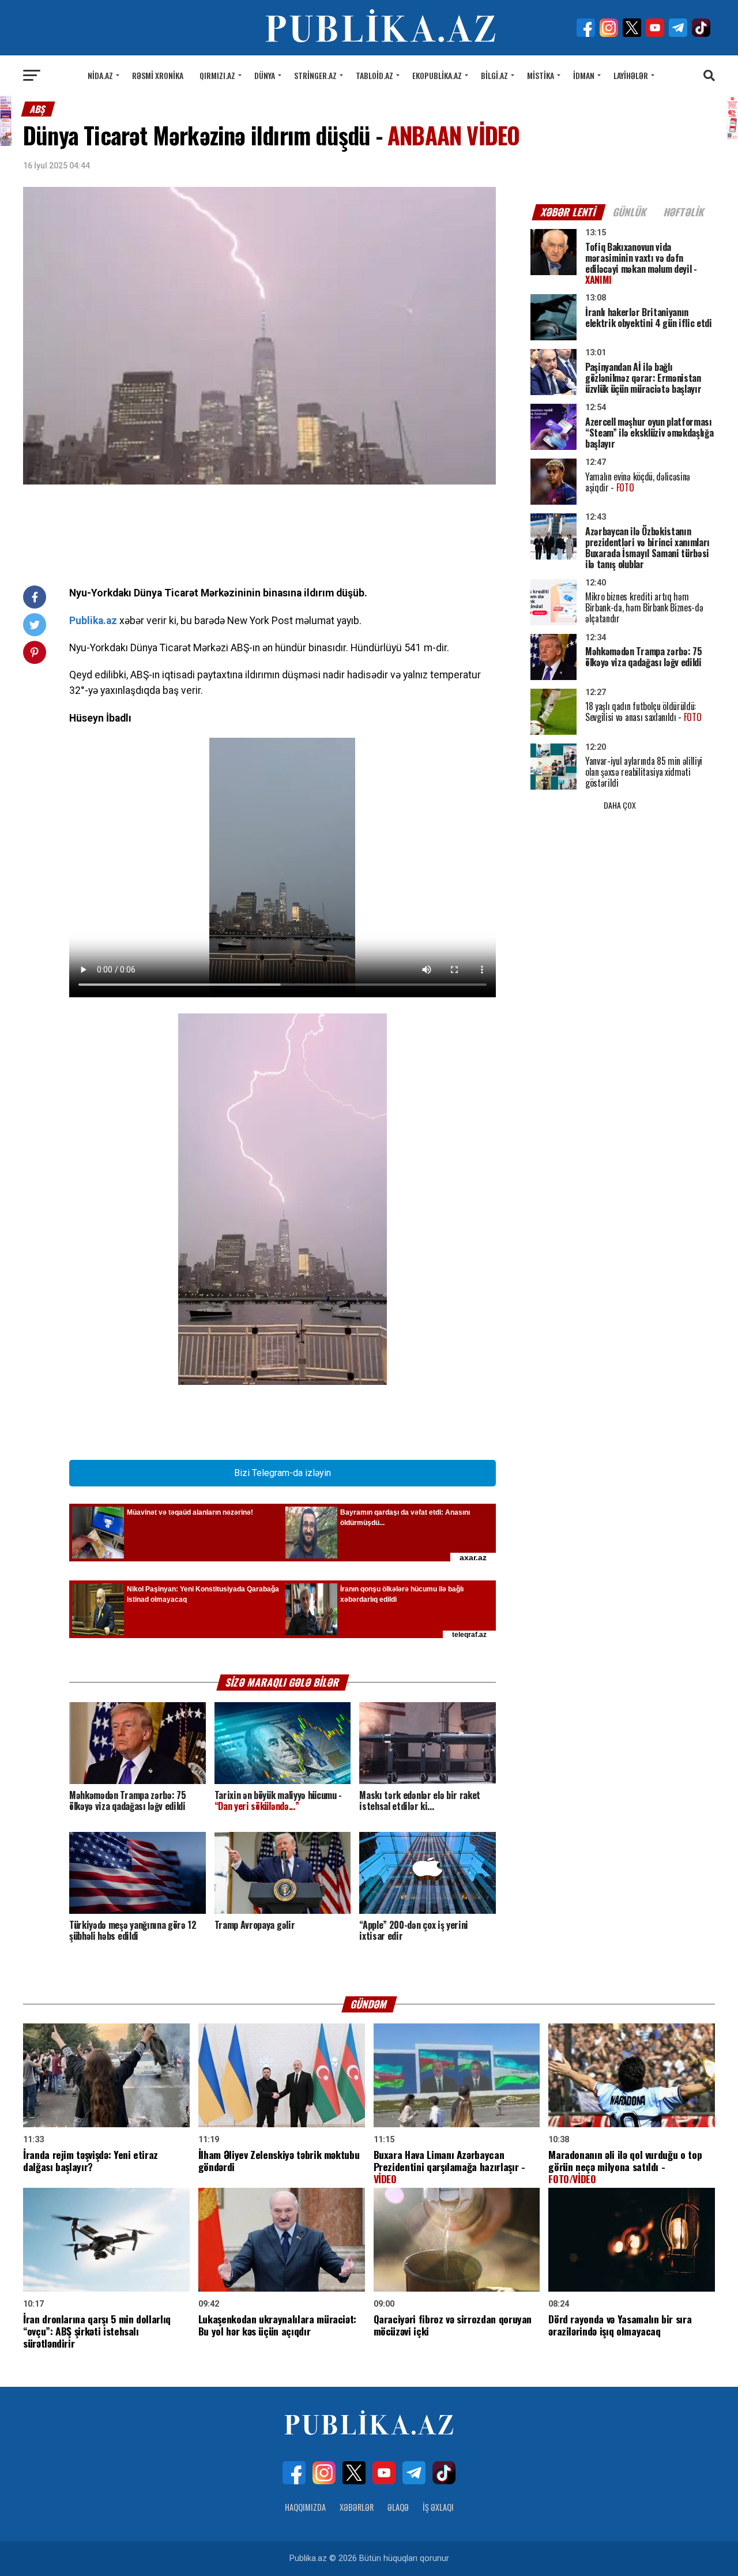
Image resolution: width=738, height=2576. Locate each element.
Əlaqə (398, 2507)
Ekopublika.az (437, 75)
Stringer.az (315, 75)
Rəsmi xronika (158, 75)
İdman (584, 75)
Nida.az (100, 75)
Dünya (265, 75)
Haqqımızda (305, 2507)
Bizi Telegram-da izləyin (283, 1473)
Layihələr (631, 75)
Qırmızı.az (217, 75)
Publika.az (93, 621)
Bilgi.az (494, 75)
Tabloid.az (374, 75)
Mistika (541, 75)
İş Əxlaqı (438, 2507)
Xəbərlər (357, 2507)
